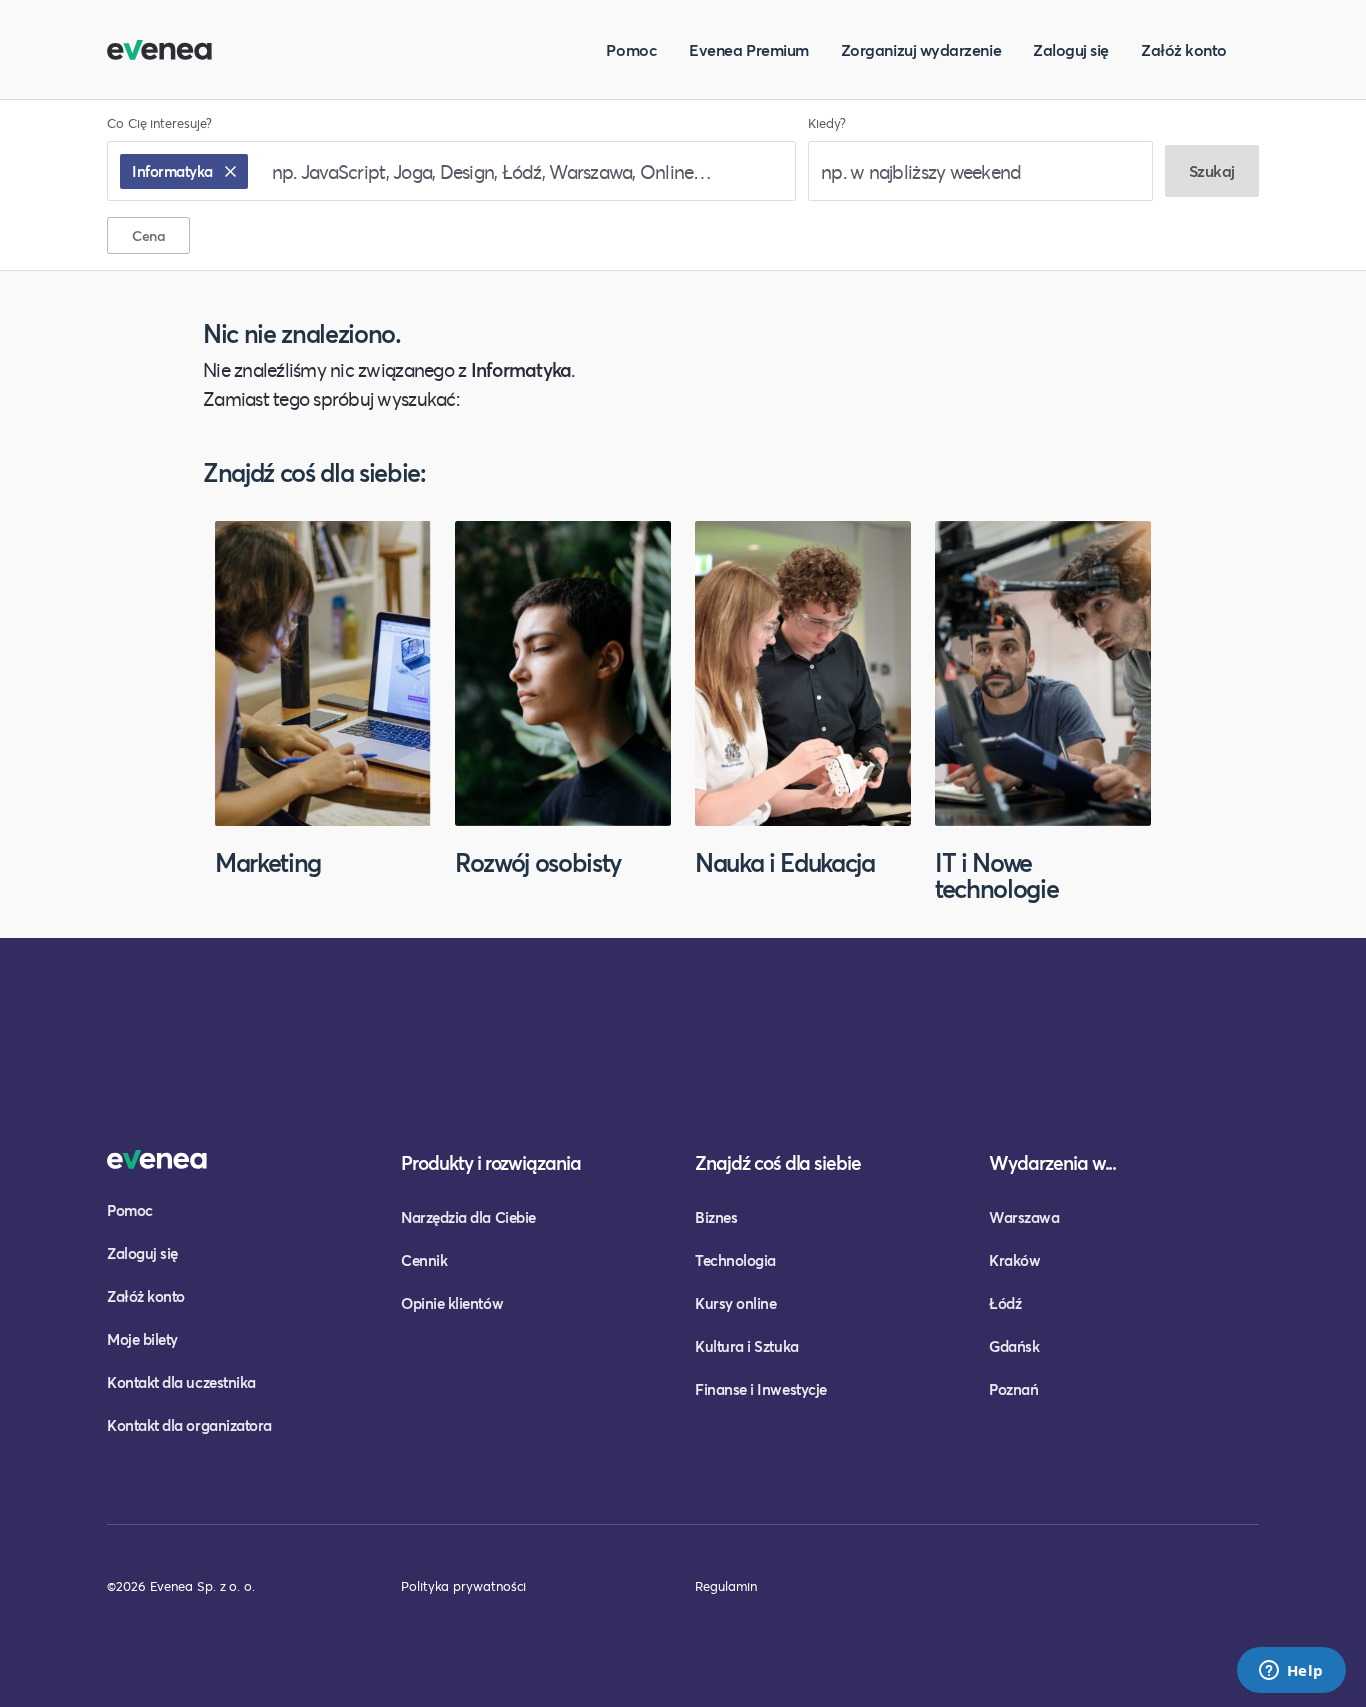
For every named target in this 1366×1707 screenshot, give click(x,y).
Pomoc (631, 49)
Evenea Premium (749, 49)
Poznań (1013, 1389)
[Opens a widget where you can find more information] (1291, 1672)
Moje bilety (142, 1339)
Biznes (716, 1217)
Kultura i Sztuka (747, 1346)
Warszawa (1024, 1217)
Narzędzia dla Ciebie (468, 1217)
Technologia (735, 1260)
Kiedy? (827, 123)
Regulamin (726, 1586)
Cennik (424, 1260)
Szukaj (1212, 170)
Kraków (1014, 1260)
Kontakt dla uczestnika (181, 1382)
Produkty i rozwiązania (491, 1162)
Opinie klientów (452, 1303)
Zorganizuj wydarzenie (921, 49)
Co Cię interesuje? (159, 123)
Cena (148, 235)
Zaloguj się (1071, 49)
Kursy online (735, 1303)
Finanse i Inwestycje (761, 1389)
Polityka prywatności (463, 1586)
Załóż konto (1184, 49)
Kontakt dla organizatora (189, 1425)
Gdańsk (1014, 1346)
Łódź (1005, 1303)
